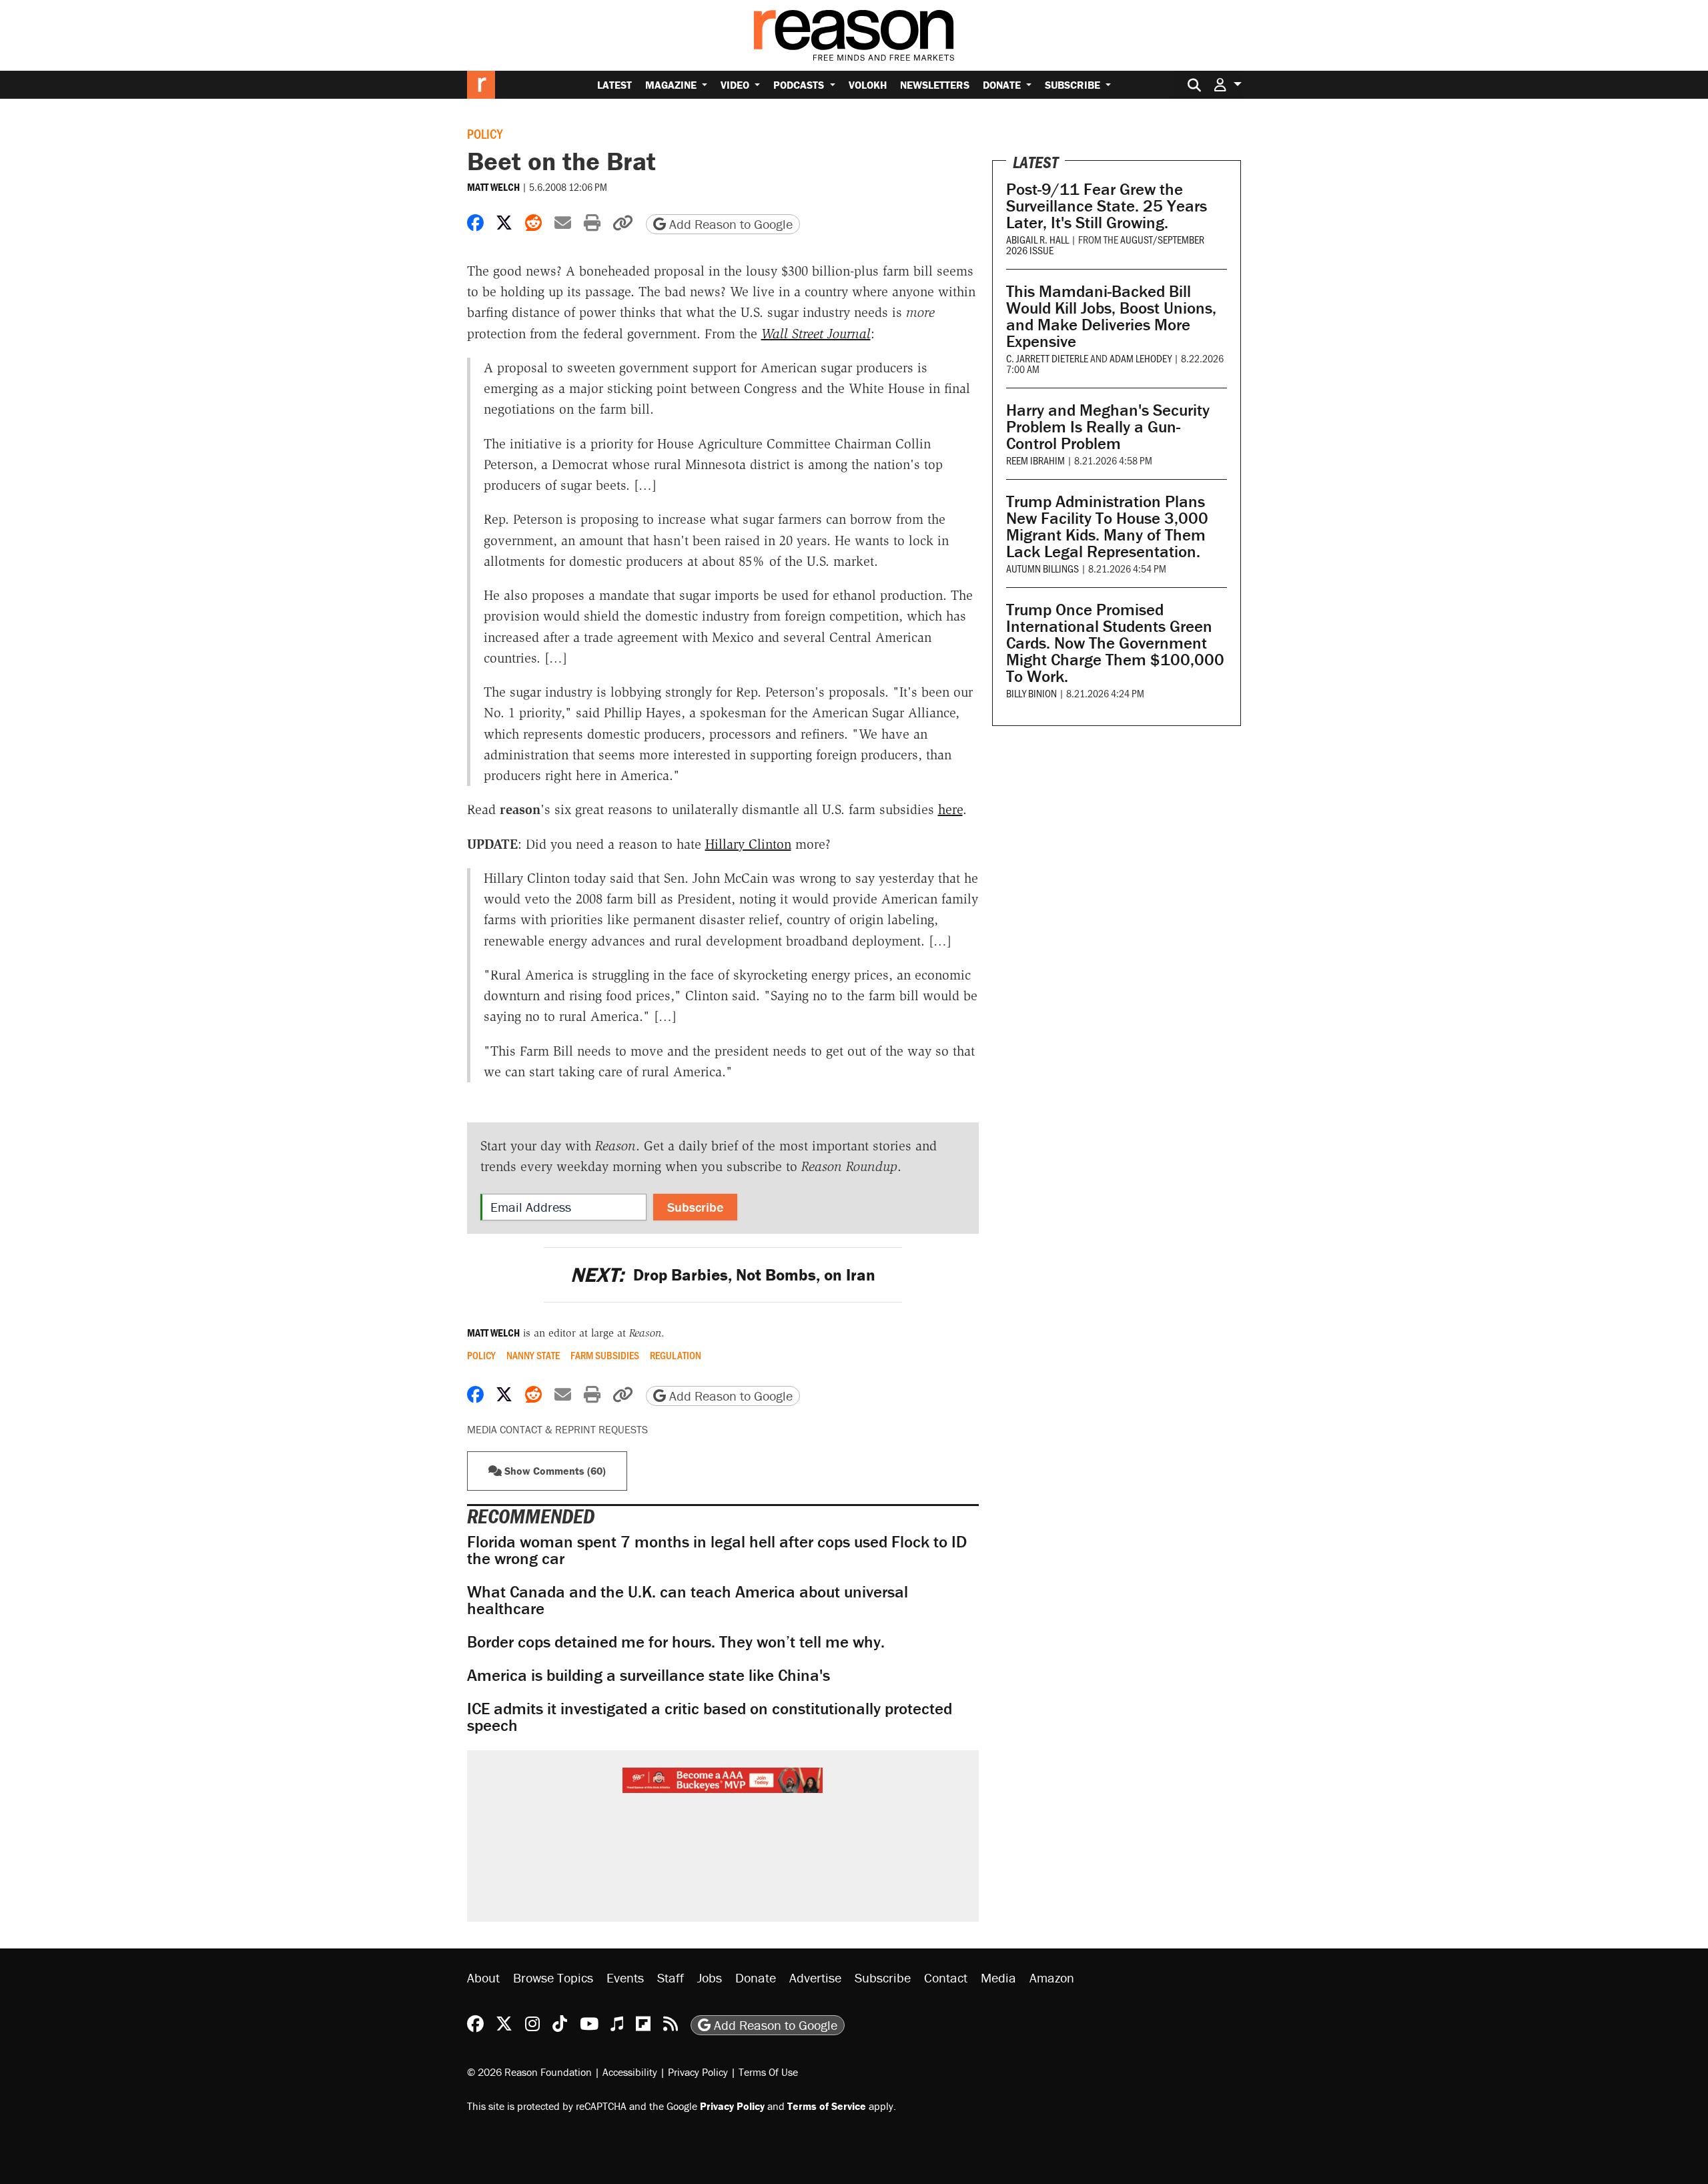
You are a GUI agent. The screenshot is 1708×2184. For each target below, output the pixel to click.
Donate (1003, 85)
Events (625, 1977)
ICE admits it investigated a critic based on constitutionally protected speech (710, 1717)
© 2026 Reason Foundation (529, 2072)
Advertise (815, 1977)
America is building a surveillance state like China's (649, 1675)
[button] (1228, 84)
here (950, 809)
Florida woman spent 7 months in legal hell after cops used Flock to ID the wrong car (717, 1550)
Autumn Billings (1042, 568)
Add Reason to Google (729, 224)
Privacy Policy (698, 2072)
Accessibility (630, 2072)
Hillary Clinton (748, 844)
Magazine (672, 85)
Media (998, 1977)
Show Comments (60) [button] (554, 1471)
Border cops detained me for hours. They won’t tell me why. (676, 1642)
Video (736, 85)
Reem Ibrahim (1035, 460)
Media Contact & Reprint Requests (557, 1429)
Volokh (868, 85)
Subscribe (1074, 85)
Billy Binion (1031, 693)
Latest (614, 85)
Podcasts (800, 85)
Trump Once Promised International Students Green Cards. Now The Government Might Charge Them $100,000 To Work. (1115, 643)
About (483, 1977)
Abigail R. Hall (1037, 239)
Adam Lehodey (1141, 358)
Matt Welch (493, 187)
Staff (671, 1977)
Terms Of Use (768, 2072)
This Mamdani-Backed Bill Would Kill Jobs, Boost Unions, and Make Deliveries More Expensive (1111, 316)
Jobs (710, 1977)
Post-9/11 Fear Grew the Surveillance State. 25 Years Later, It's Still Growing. (1107, 206)
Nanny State (533, 1355)
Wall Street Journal (816, 334)
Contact (946, 1977)
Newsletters (935, 85)
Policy (485, 133)
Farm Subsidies (605, 1355)
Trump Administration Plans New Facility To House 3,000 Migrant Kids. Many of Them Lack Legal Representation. (1107, 526)
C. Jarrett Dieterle (1047, 358)
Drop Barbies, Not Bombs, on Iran (723, 1275)
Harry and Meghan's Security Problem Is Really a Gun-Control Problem (1108, 427)
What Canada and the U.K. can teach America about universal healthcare (688, 1600)
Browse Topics (553, 1977)
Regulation (676, 1355)
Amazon (1052, 1977)
